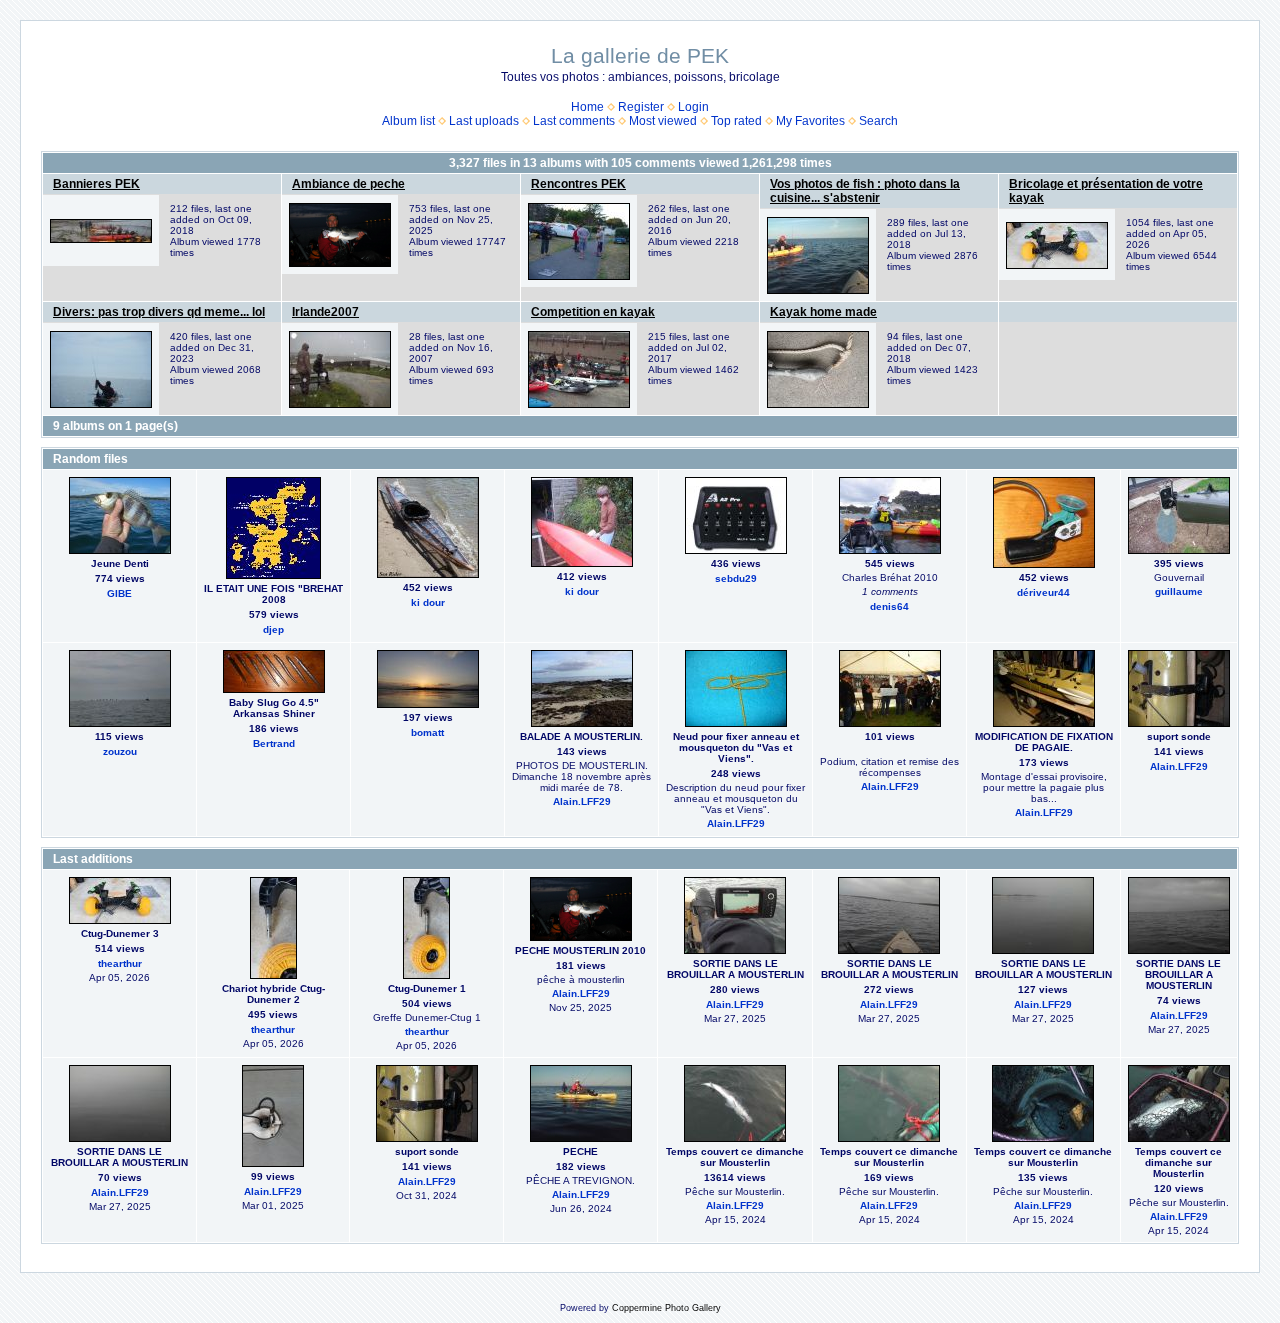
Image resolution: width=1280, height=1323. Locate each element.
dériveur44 (1043, 592)
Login (693, 107)
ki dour (428, 602)
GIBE (119, 593)
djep (273, 629)
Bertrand (274, 743)
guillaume (1179, 591)
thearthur (120, 963)
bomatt (427, 732)
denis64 (889, 606)
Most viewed (663, 121)
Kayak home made (823, 312)
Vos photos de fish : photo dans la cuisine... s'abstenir (865, 191)
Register (641, 107)
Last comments (574, 121)
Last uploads (484, 121)
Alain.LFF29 (582, 801)
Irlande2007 (325, 312)
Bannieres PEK (96, 184)
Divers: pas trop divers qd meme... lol (159, 312)
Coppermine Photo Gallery (666, 1308)
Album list (408, 121)
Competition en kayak (593, 312)
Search (878, 121)
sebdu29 (736, 578)
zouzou (120, 751)
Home (587, 107)
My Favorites (810, 121)
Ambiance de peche (348, 184)
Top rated (736, 121)
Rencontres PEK (578, 184)
